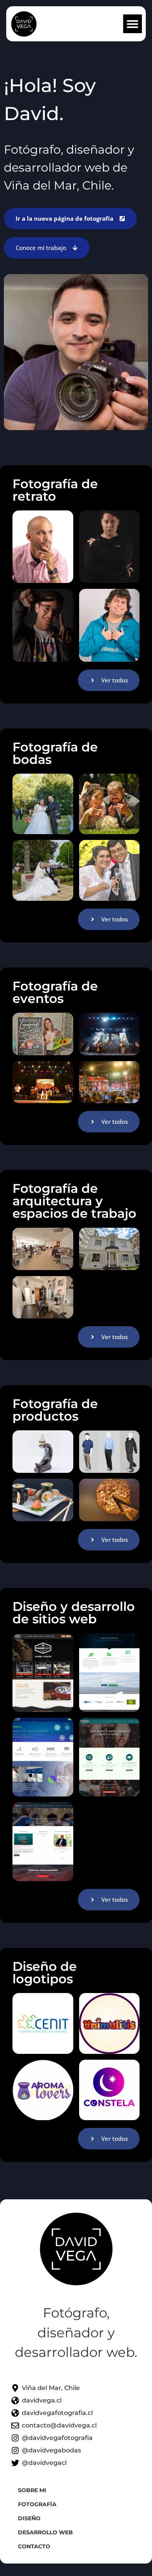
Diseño (29, 2518)
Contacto (34, 2546)
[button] (133, 24)
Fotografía (37, 2504)
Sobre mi (32, 2490)
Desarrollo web (45, 2532)
